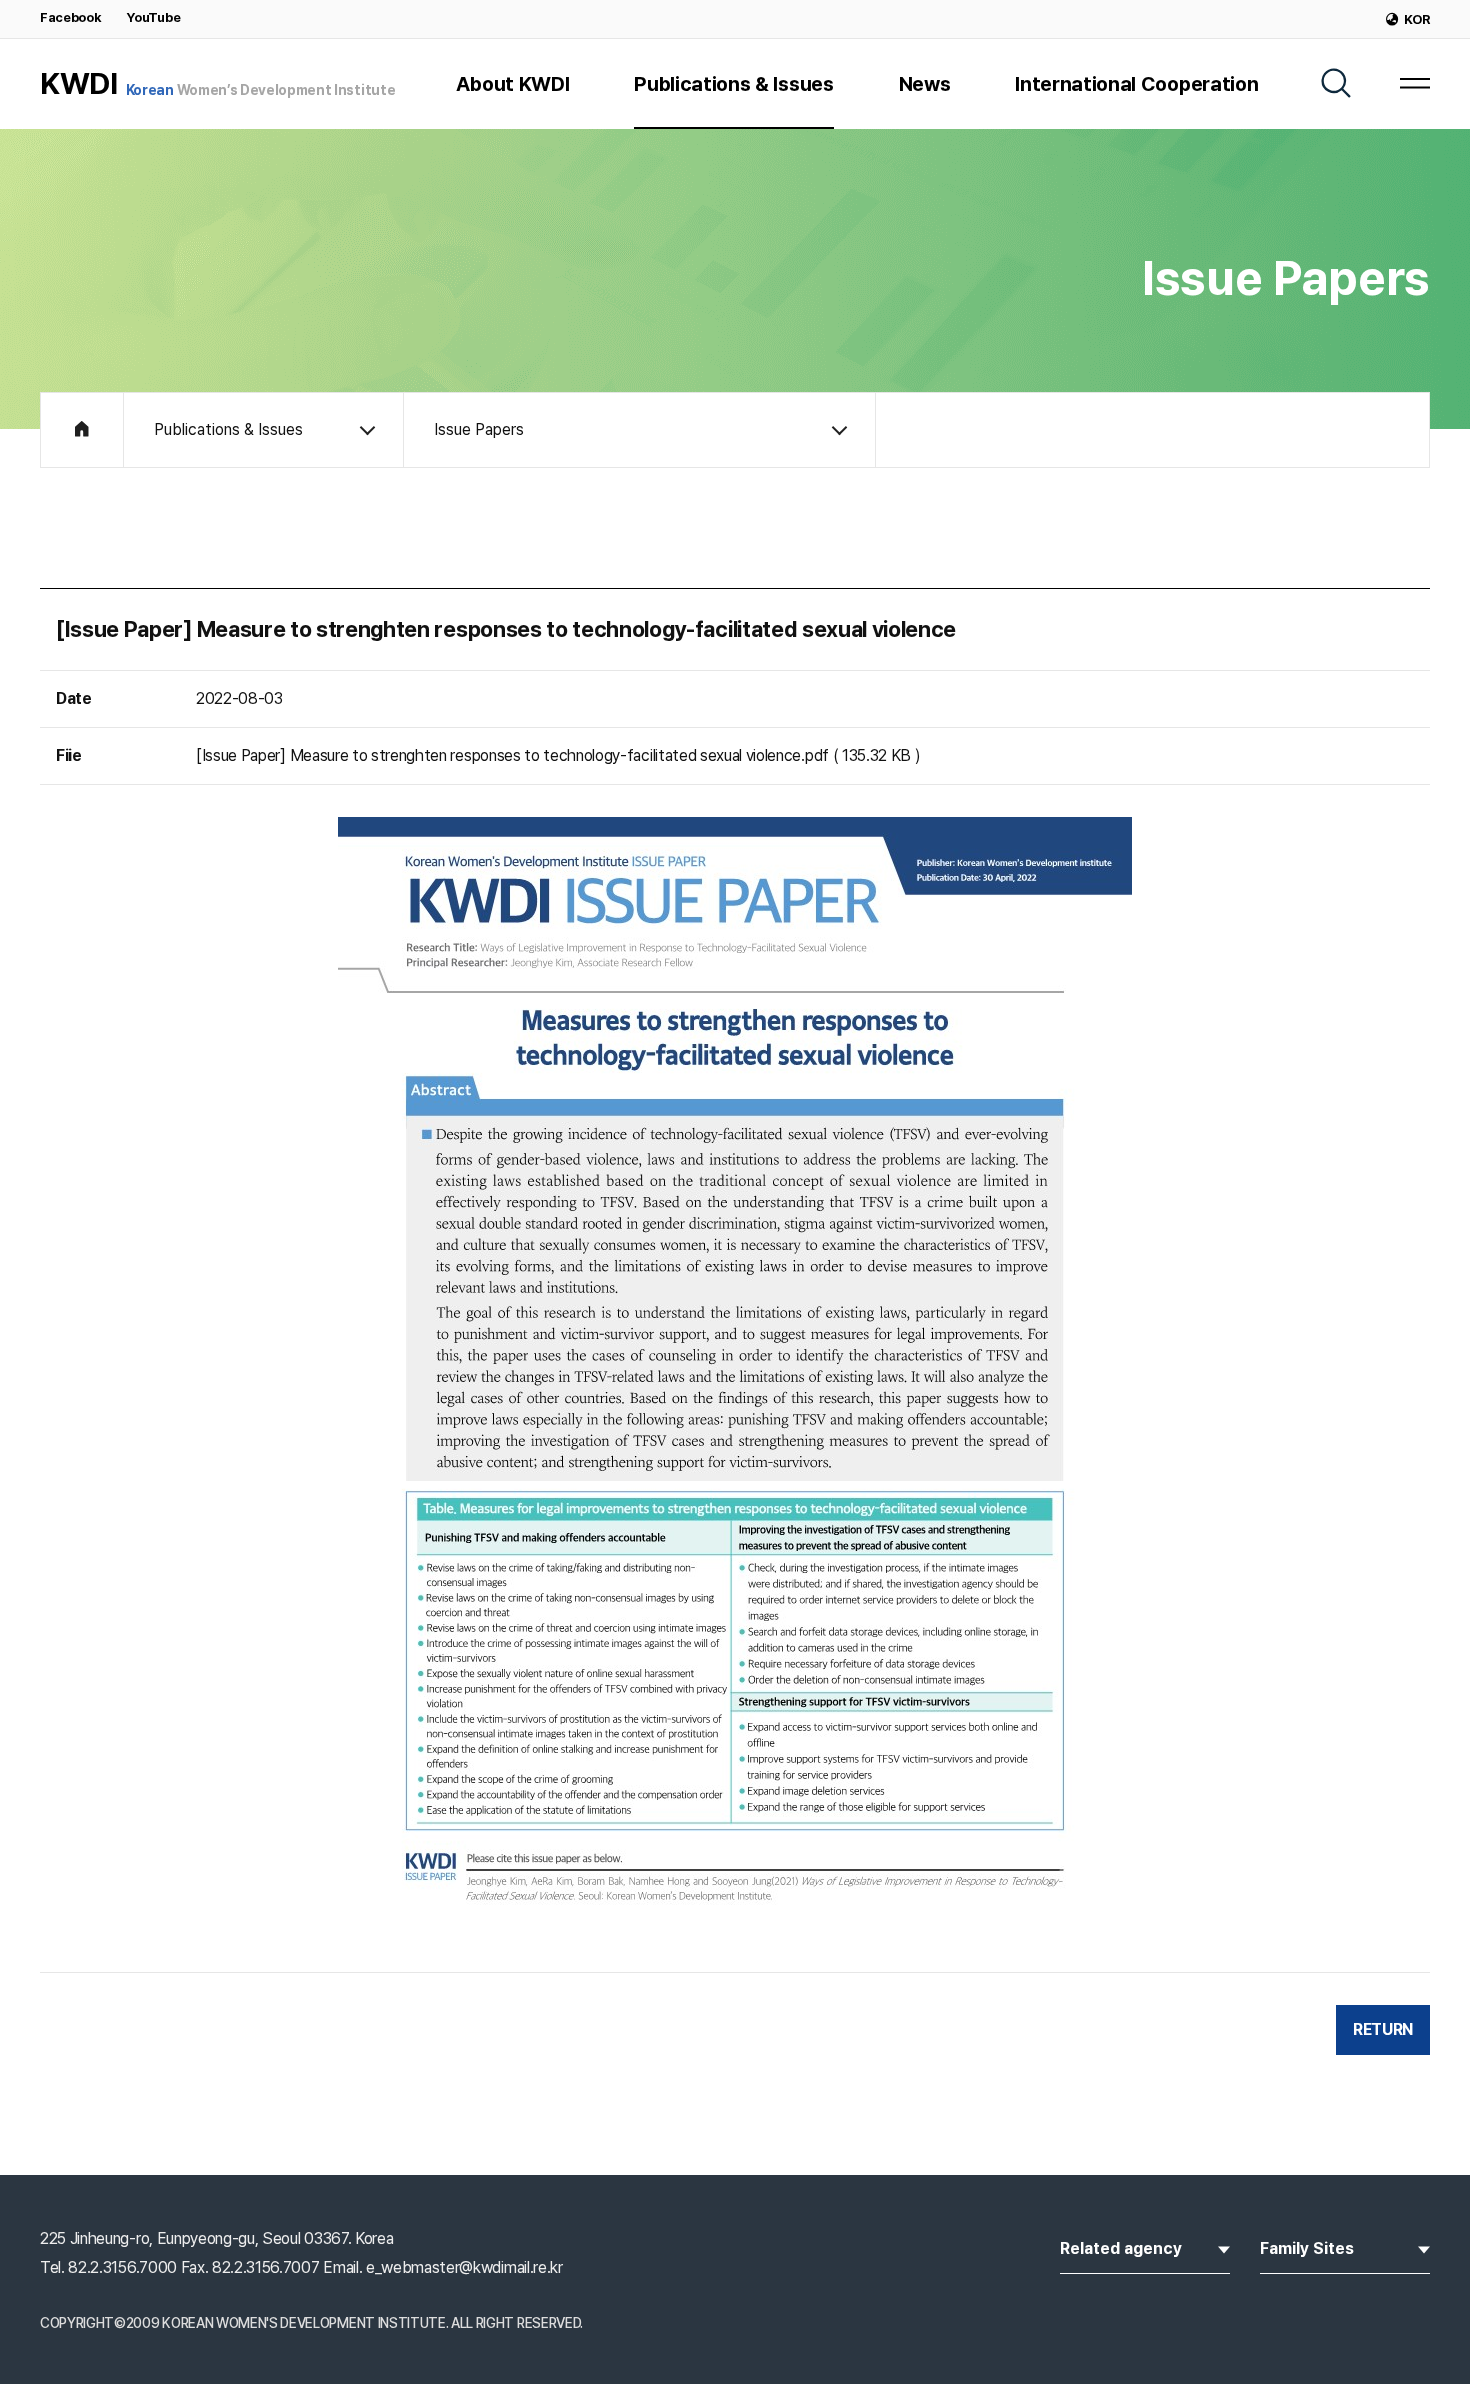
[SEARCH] (1336, 83)
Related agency (1134, 2248)
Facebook (70, 17)
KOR (1417, 19)
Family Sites (1320, 2248)
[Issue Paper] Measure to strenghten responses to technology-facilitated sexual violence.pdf (512, 755)
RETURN (1383, 2029)
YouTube (153, 17)
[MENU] (1415, 83)
